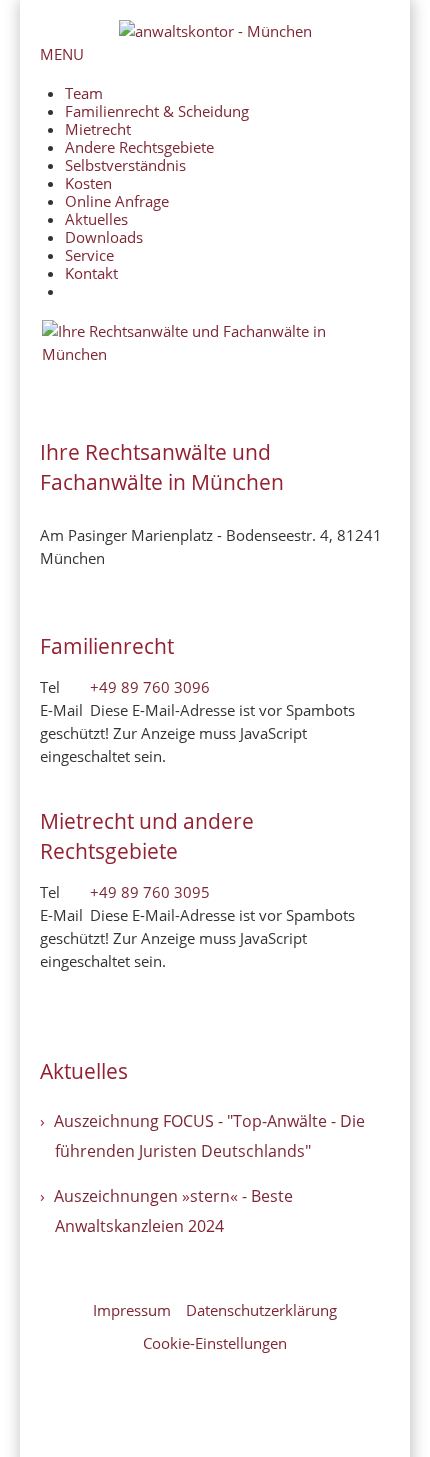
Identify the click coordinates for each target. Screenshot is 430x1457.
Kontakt (91, 273)
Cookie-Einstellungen (215, 1343)
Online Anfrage (117, 201)
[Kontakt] (215, 402)
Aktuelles (96, 219)
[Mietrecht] (215, 384)
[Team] (215, 372)
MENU (62, 54)
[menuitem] (227, 291)
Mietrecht (98, 129)
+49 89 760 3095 (150, 892)
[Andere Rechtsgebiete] (215, 390)
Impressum (132, 1310)
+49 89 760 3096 (150, 687)
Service (89, 255)
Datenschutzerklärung (261, 1310)
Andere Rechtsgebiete (139, 147)
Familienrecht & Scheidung (157, 111)
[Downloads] (215, 396)
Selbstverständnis (125, 165)
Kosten (88, 183)
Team (84, 93)
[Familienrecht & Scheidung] (215, 378)
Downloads (104, 237)
